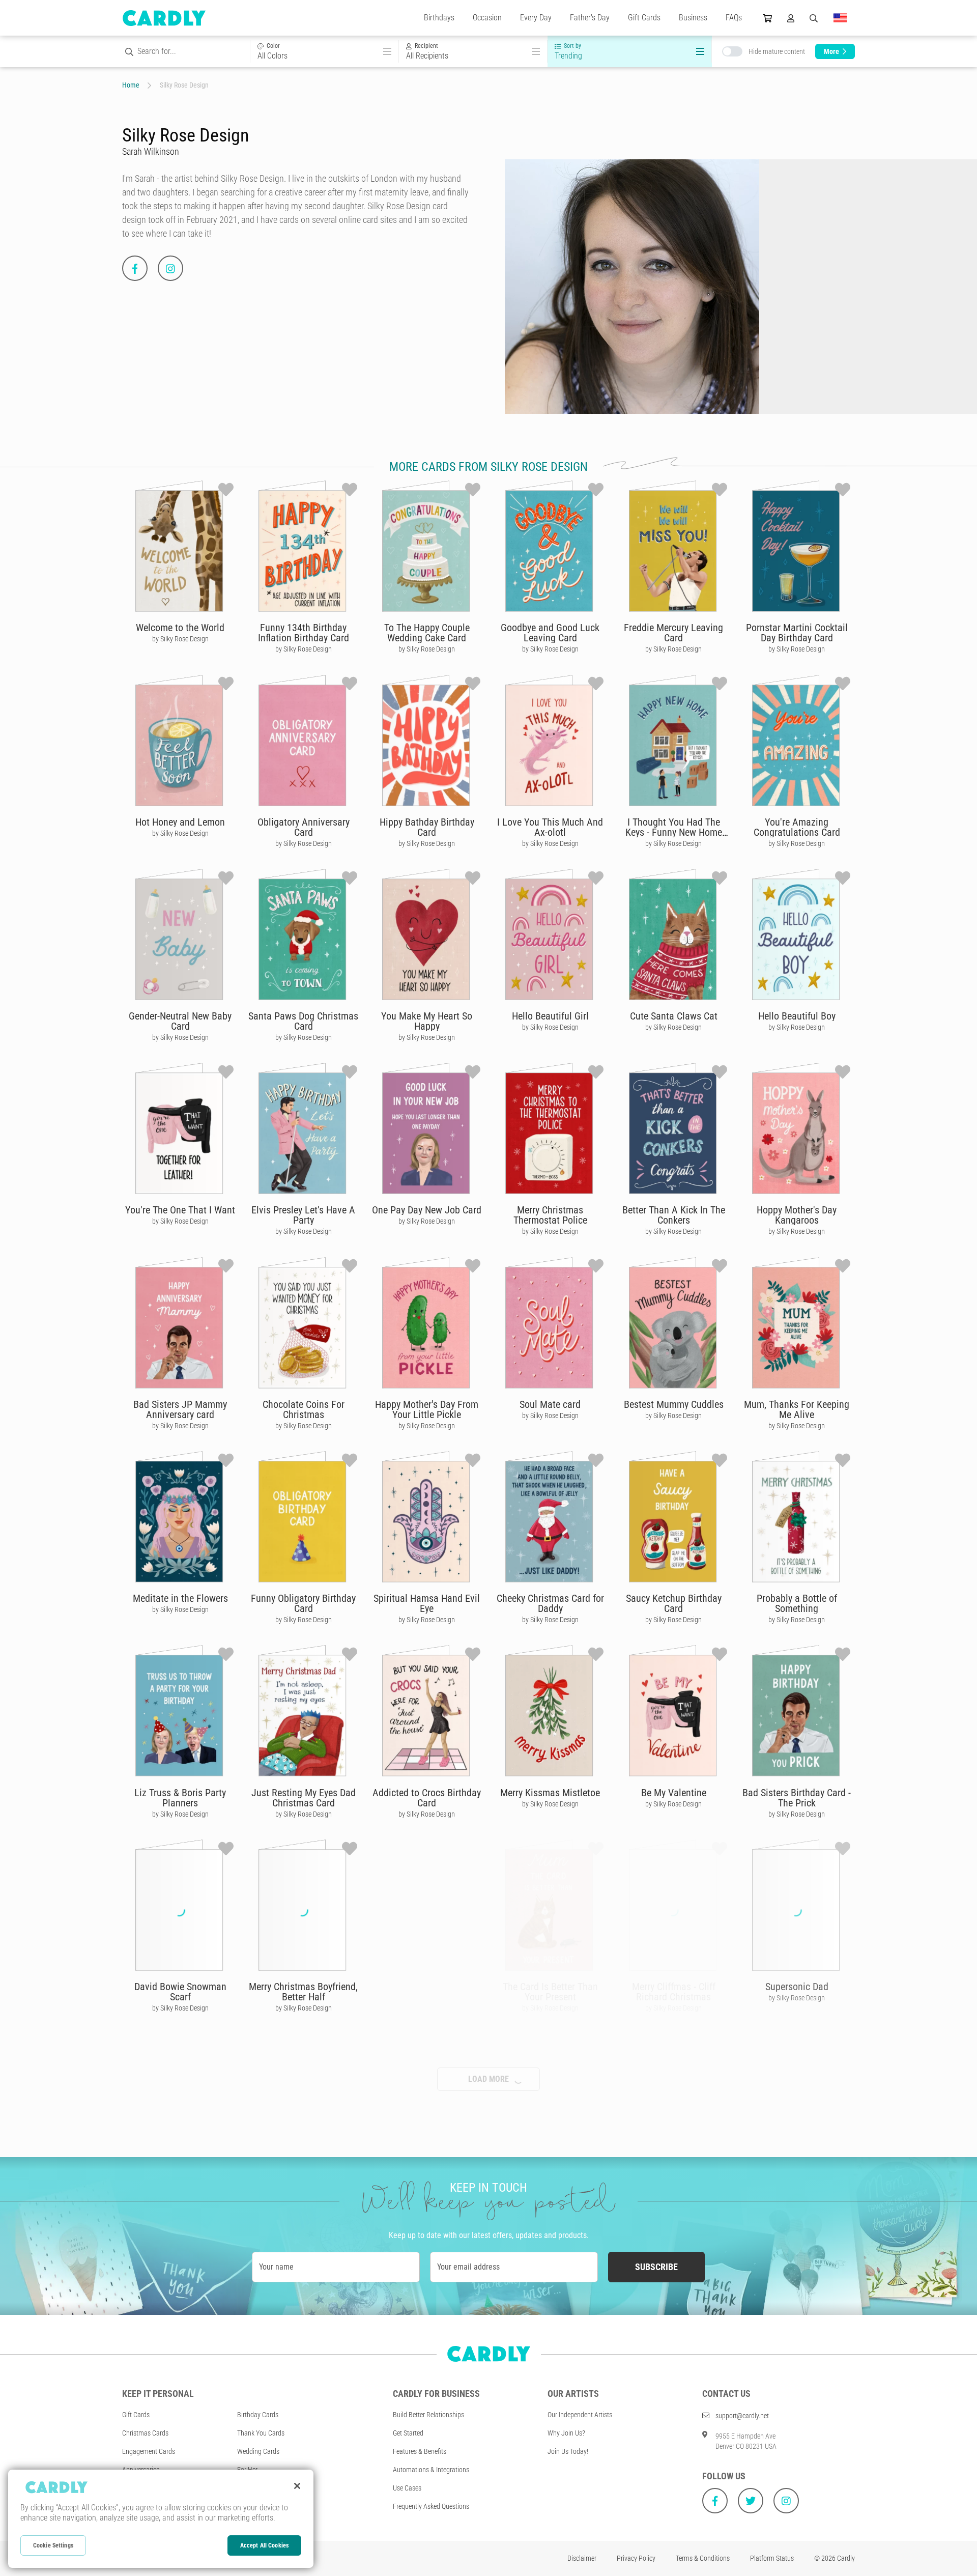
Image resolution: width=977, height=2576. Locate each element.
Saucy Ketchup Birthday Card (674, 1603)
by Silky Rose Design (180, 639)
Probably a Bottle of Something (797, 1603)
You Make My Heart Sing (303, 2181)
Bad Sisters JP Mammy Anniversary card (180, 1409)
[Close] (297, 2486)
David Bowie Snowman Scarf (180, 1992)
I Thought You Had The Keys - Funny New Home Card (674, 832)
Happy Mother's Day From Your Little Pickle (427, 1409)
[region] (161, 2519)
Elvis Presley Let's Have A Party (303, 1215)
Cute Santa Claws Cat (674, 1016)
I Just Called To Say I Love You (427, 1992)
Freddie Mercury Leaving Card (673, 633)
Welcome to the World (180, 628)
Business (693, 18)
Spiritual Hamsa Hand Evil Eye (427, 1603)
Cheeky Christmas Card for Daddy (550, 1603)
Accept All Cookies (264, 2545)
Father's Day (590, 18)
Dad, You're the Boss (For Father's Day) (303, 2380)
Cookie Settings (53, 2545)
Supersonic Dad (797, 1987)
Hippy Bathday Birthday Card (427, 827)
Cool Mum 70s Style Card (550, 2181)
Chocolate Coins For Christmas (304, 1409)
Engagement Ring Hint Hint (303, 2569)
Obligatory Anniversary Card (304, 827)
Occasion (487, 18)
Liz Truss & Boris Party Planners (180, 1798)
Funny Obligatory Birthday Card (303, 1603)
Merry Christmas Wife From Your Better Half (180, 2380)
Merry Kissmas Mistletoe (550, 1793)
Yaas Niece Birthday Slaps (550, 2569)
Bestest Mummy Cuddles (674, 1404)
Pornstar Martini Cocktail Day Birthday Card (797, 633)
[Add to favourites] (226, 490)
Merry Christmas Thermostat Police (550, 1215)
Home (131, 85)
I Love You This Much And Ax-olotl (550, 827)
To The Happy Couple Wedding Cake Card (427, 633)
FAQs (734, 18)
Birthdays (439, 18)
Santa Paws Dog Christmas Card (303, 1021)
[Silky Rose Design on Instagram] (170, 268)
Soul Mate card (550, 1404)
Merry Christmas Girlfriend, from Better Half (550, 2380)
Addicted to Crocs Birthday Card (427, 1798)
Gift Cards (644, 18)
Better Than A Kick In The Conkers (674, 1215)
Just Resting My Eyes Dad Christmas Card (304, 1798)
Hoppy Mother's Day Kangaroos (797, 1215)
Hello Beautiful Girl (550, 1016)
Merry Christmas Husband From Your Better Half (674, 2186)
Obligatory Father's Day (427, 2375)
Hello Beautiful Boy (797, 1016)
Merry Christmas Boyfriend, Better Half (303, 1992)
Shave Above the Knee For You (797, 2380)
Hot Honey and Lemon (180, 822)
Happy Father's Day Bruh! (673, 2375)
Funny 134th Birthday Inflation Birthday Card (304, 633)
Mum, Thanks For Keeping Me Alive (797, 1409)
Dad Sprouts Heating (427, 2181)
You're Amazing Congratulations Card (797, 827)
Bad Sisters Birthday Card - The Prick (797, 1798)
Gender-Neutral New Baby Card (180, 1021)
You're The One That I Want (180, 1210)
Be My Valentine (674, 1793)
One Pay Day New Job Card (427, 1210)
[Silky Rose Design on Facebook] (135, 268)
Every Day (536, 18)
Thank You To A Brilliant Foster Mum (180, 2186)
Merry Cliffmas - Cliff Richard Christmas (674, 1992)
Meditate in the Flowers (180, 1598)
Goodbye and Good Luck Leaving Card (550, 633)
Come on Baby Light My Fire (797, 2186)
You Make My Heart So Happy (427, 1021)
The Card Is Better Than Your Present (550, 1992)
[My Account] (791, 18)
